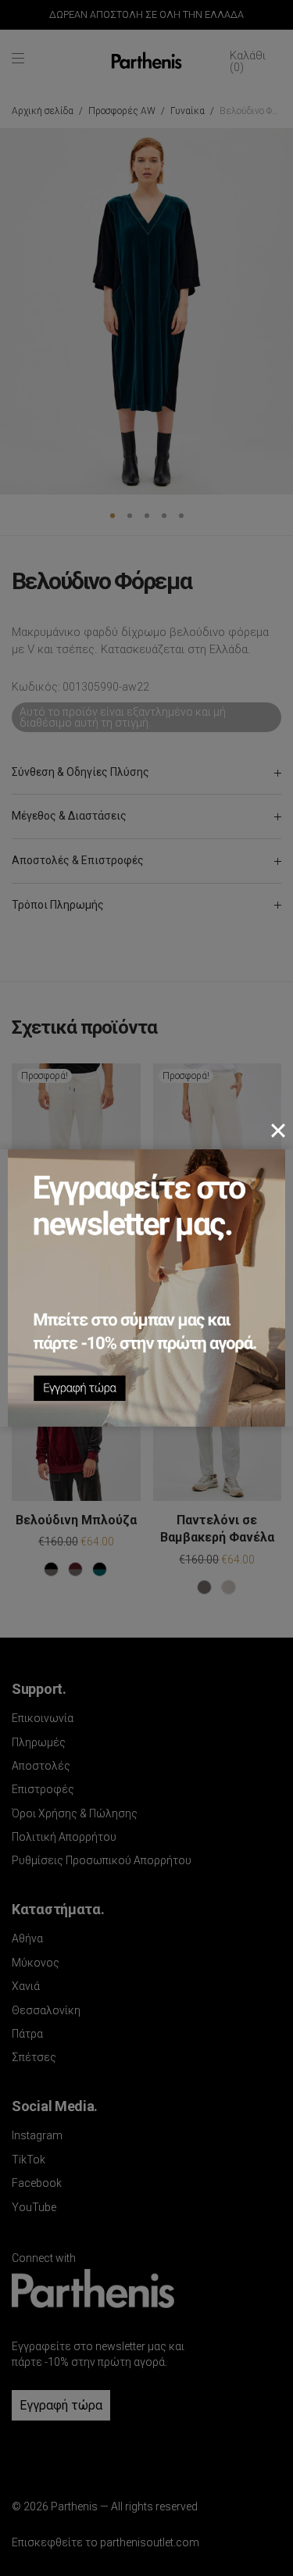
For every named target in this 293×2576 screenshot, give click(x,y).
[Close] (278, 1131)
